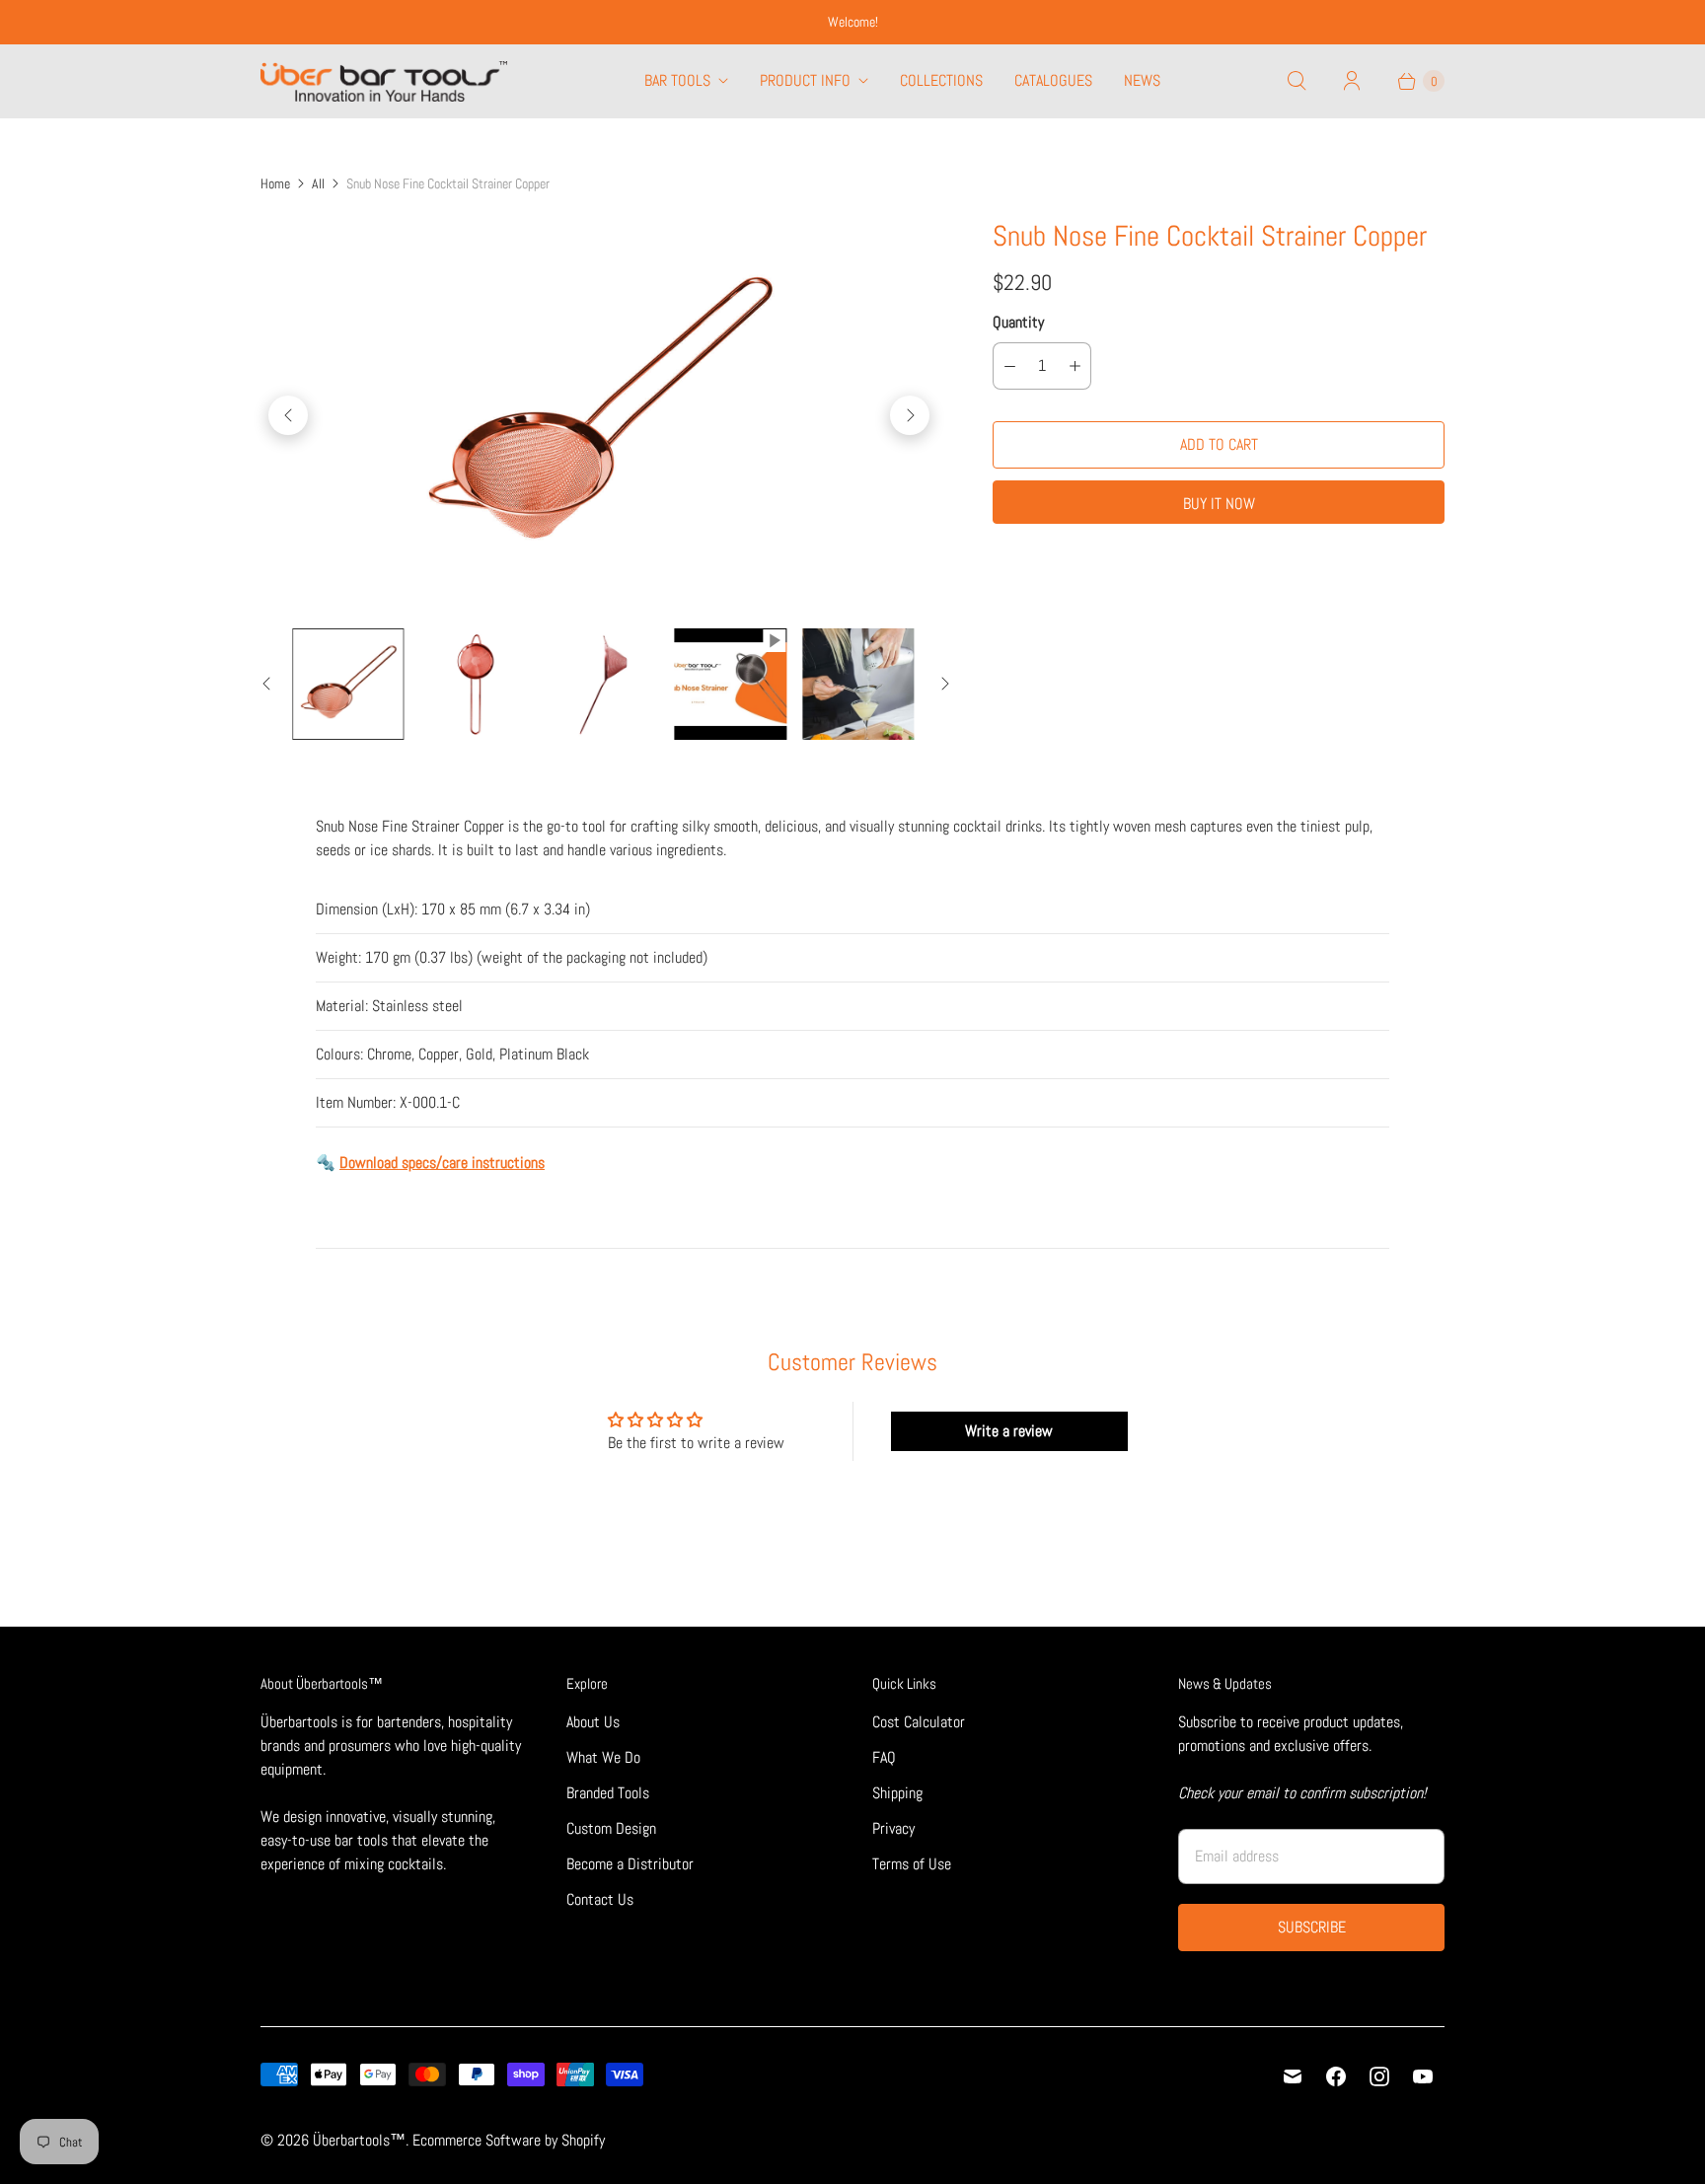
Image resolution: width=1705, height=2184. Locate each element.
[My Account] (1352, 81)
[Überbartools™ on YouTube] (1423, 2076)
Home (275, 183)
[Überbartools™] (384, 81)
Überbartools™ (359, 2140)
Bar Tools (677, 80)
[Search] (1297, 81)
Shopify (583, 2140)
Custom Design (611, 1828)
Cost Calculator (919, 1722)
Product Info (805, 80)
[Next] (910, 415)
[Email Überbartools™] (1293, 2076)
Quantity (1018, 322)
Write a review (1009, 1431)
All (318, 183)
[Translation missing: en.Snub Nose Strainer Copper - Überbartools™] (348, 684)
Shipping (897, 1793)
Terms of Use (912, 1864)
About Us (593, 1722)
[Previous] (288, 415)
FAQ (884, 1757)
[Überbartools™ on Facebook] (1336, 2076)
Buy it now (1219, 504)
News (1142, 80)
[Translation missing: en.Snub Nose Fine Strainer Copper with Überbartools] (731, 684)
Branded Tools (608, 1793)
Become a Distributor (630, 1864)
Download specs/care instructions (442, 1163)
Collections (941, 80)
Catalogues (1053, 80)
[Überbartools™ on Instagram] (1379, 2076)
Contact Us (600, 1899)
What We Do (603, 1757)
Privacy (893, 1828)
